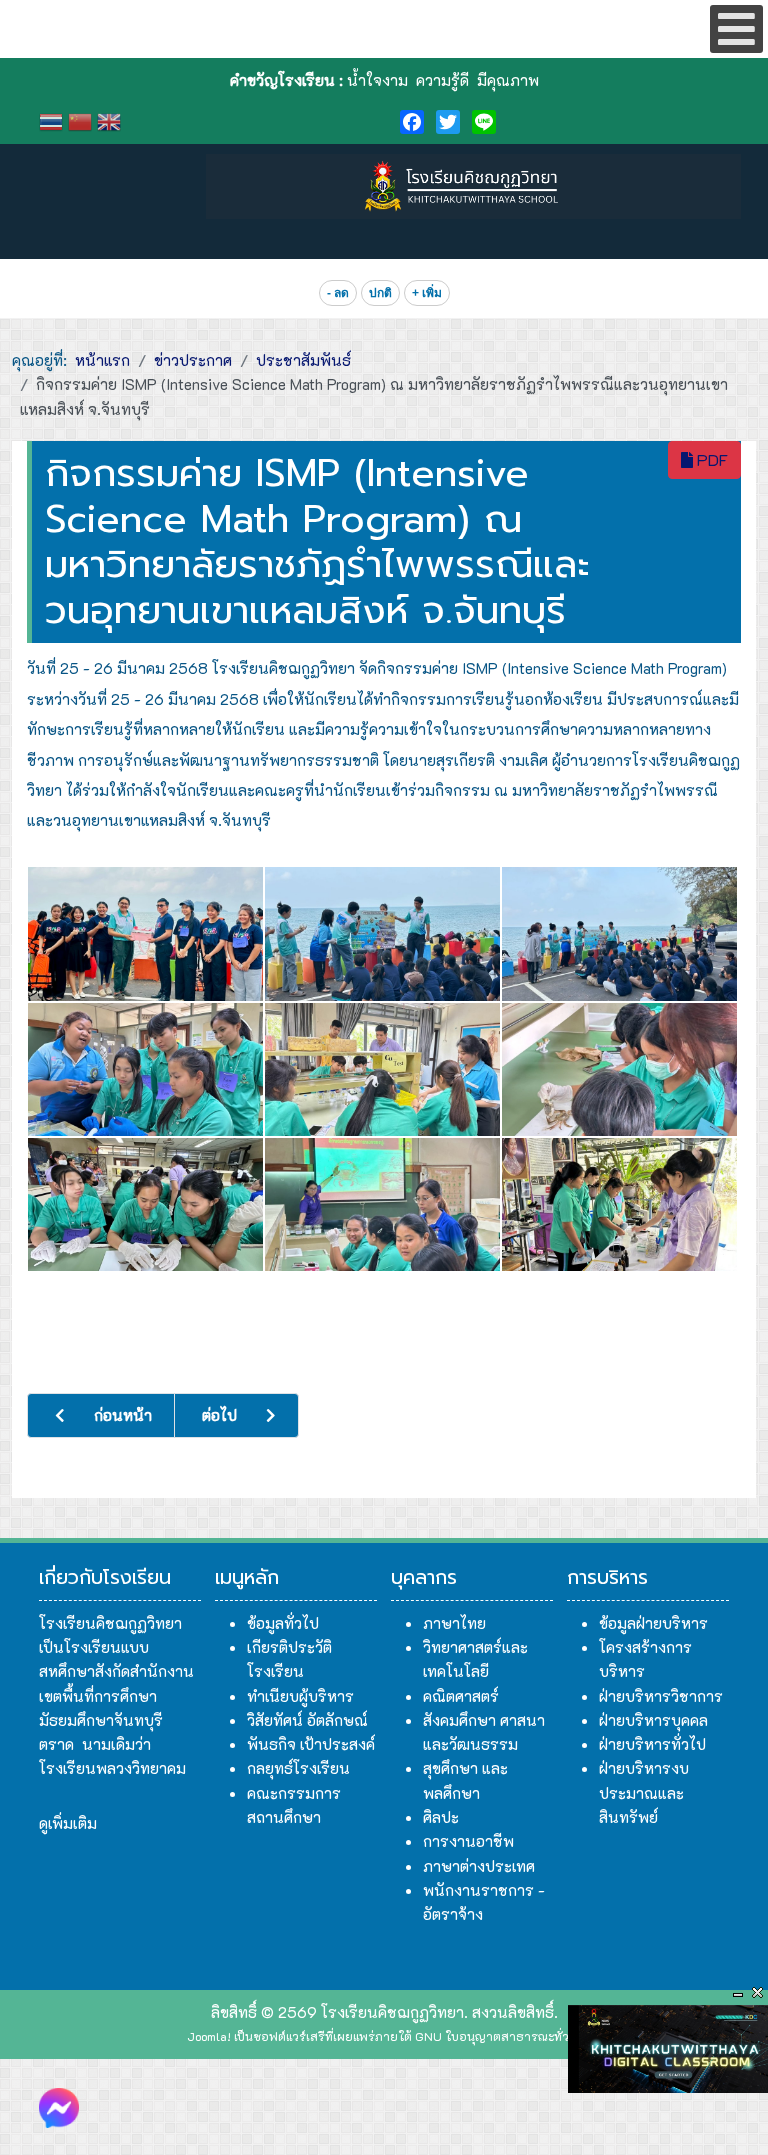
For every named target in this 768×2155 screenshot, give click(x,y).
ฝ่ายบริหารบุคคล (653, 1720)
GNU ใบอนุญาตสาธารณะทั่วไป (498, 2036)
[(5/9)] (382, 1069)
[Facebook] (412, 122)
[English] (111, 119)
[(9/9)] (619, 1204)
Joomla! (209, 2036)
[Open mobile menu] (736, 29)
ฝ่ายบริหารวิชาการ (661, 1696)
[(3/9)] (619, 933)
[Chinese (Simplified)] (82, 119)
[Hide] (738, 1993)
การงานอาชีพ (468, 1841)
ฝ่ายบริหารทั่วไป (652, 1744)
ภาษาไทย (454, 1623)
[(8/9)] (382, 1204)
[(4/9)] (145, 1069)
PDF (710, 459)
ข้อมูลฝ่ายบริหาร (653, 1623)
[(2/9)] (382, 933)
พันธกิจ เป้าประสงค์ (311, 1744)
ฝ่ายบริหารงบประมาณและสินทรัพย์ (644, 1792)
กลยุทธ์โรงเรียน (298, 1768)
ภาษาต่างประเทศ (479, 1866)
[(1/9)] (145, 933)
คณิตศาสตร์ (461, 1696)
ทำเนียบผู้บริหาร (300, 1696)
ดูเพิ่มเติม (68, 1823)
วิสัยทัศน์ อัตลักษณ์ (307, 1720)
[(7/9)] (145, 1204)
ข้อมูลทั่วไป (283, 1623)
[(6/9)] (619, 1069)
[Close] (758, 1993)
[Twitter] (448, 122)
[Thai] (53, 119)
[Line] (484, 122)
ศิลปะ (441, 1817)
